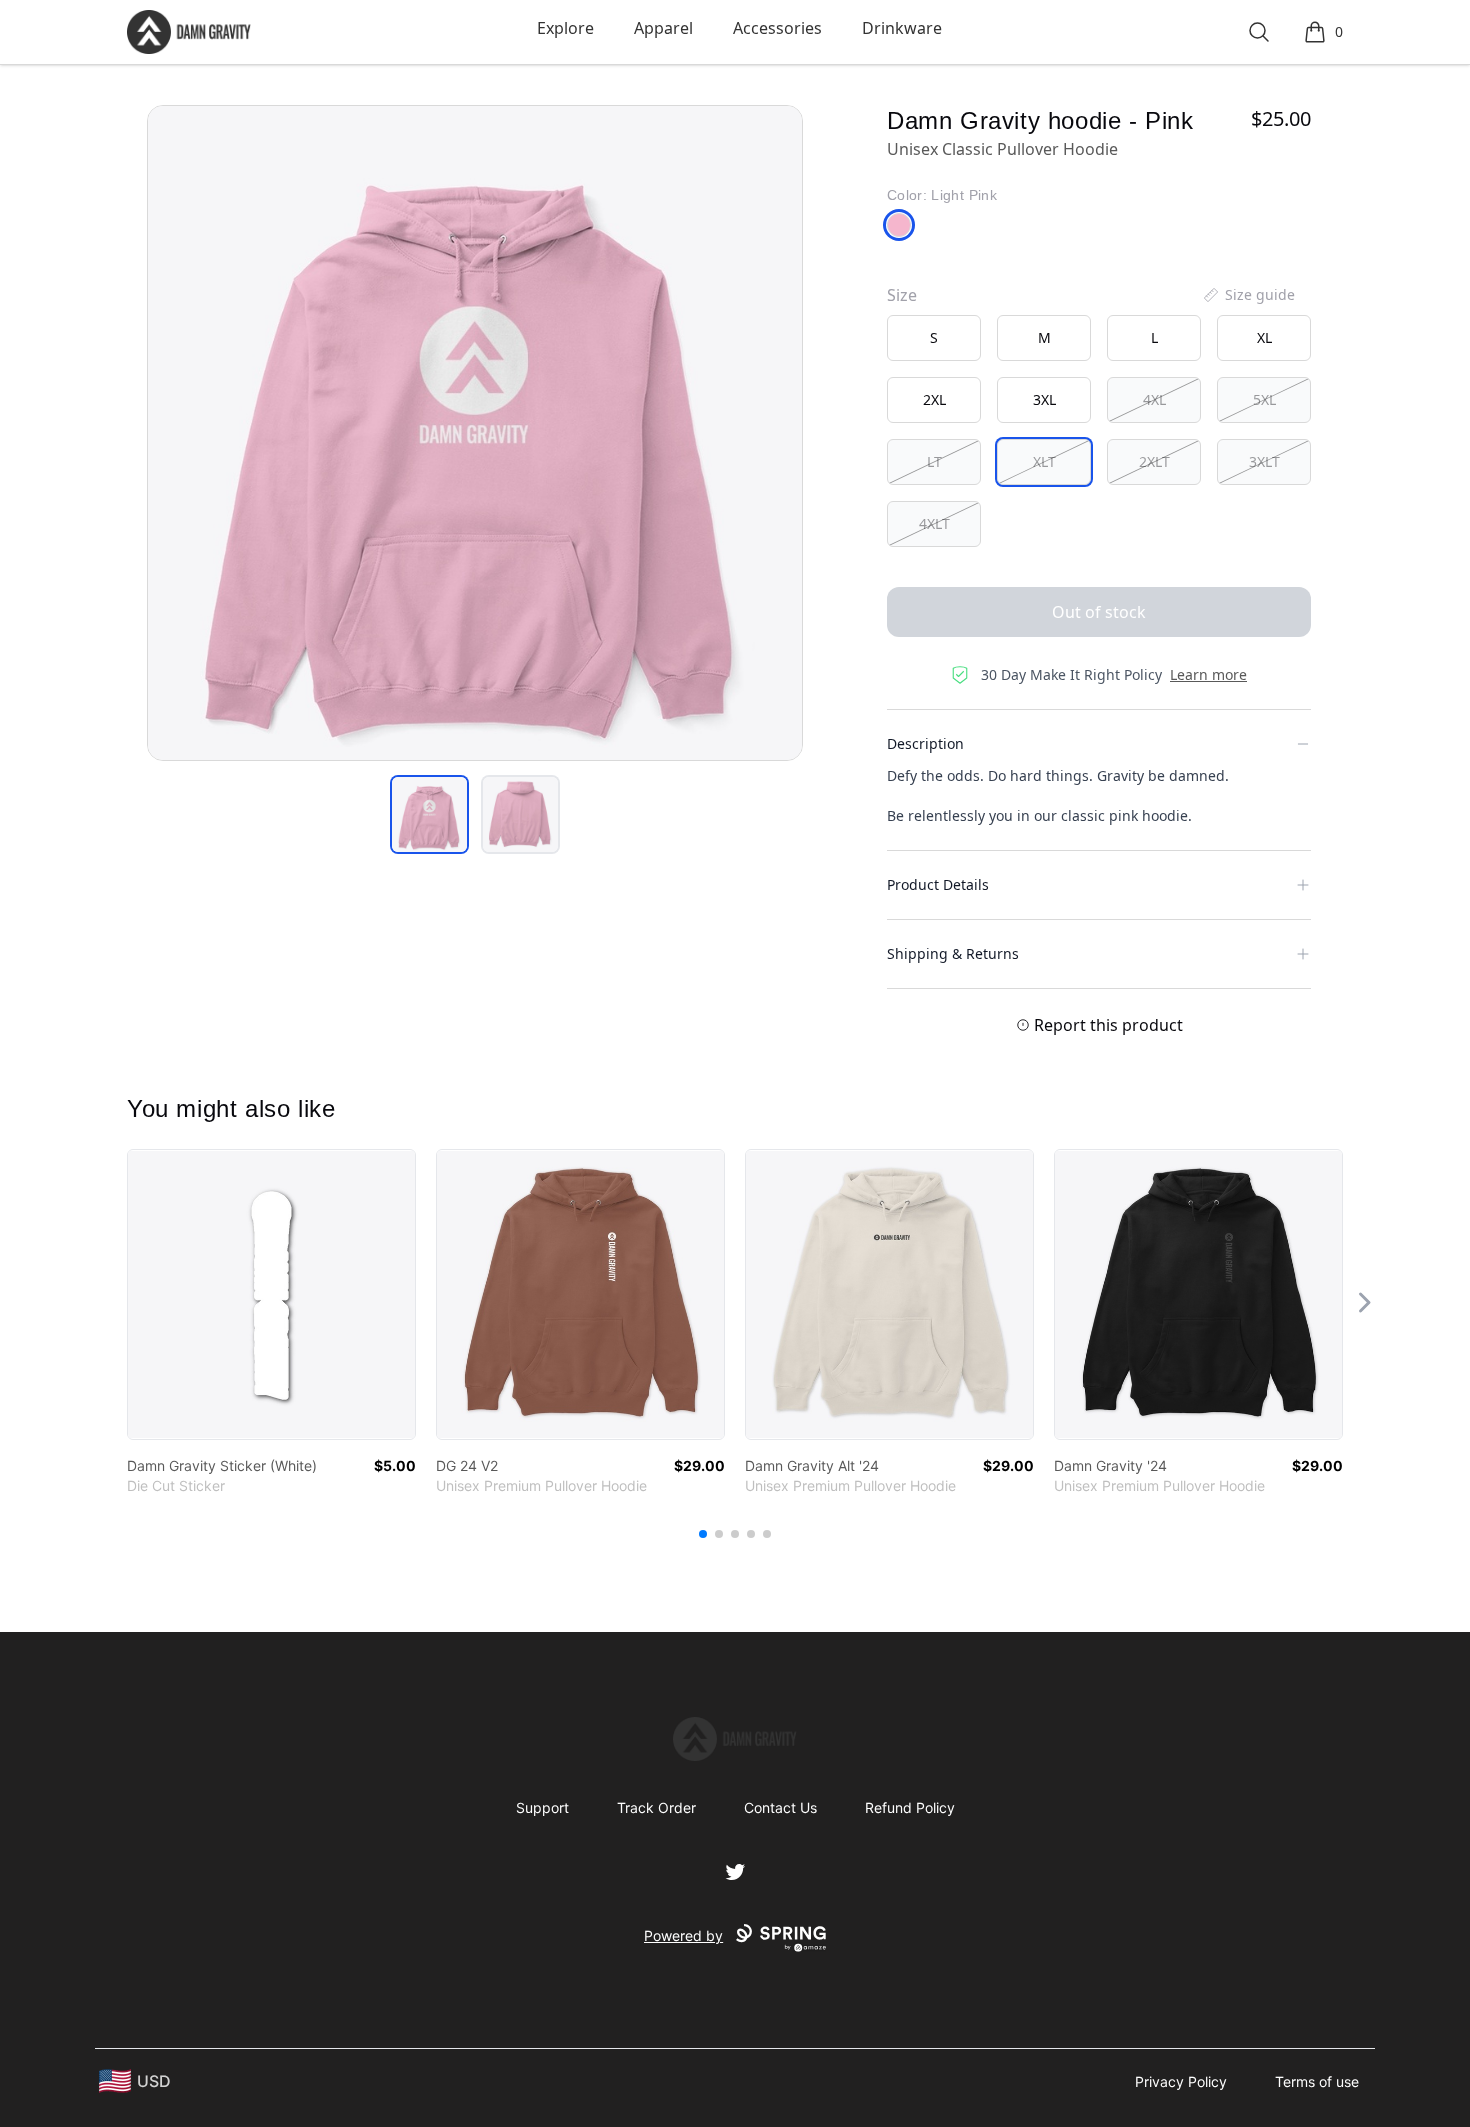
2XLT (1154, 461)
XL (1264, 337)
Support (542, 1807)
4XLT (934, 523)
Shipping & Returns (953, 953)
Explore (565, 28)
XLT (1044, 461)
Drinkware (902, 28)
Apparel (663, 28)
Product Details (938, 884)
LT (934, 461)
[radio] (934, 338)
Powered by (683, 1935)
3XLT (1264, 461)
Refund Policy (910, 1807)
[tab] (429, 814)
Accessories (777, 28)
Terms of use (1317, 2081)
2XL (934, 399)
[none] (1248, 295)
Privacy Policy (1181, 2081)
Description (925, 743)
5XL (1264, 399)
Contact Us (780, 1807)
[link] (271, 1294)
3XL (1044, 399)
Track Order (656, 1807)
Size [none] (902, 295)
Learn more (1208, 674)
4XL (1154, 399)
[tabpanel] (475, 433)
